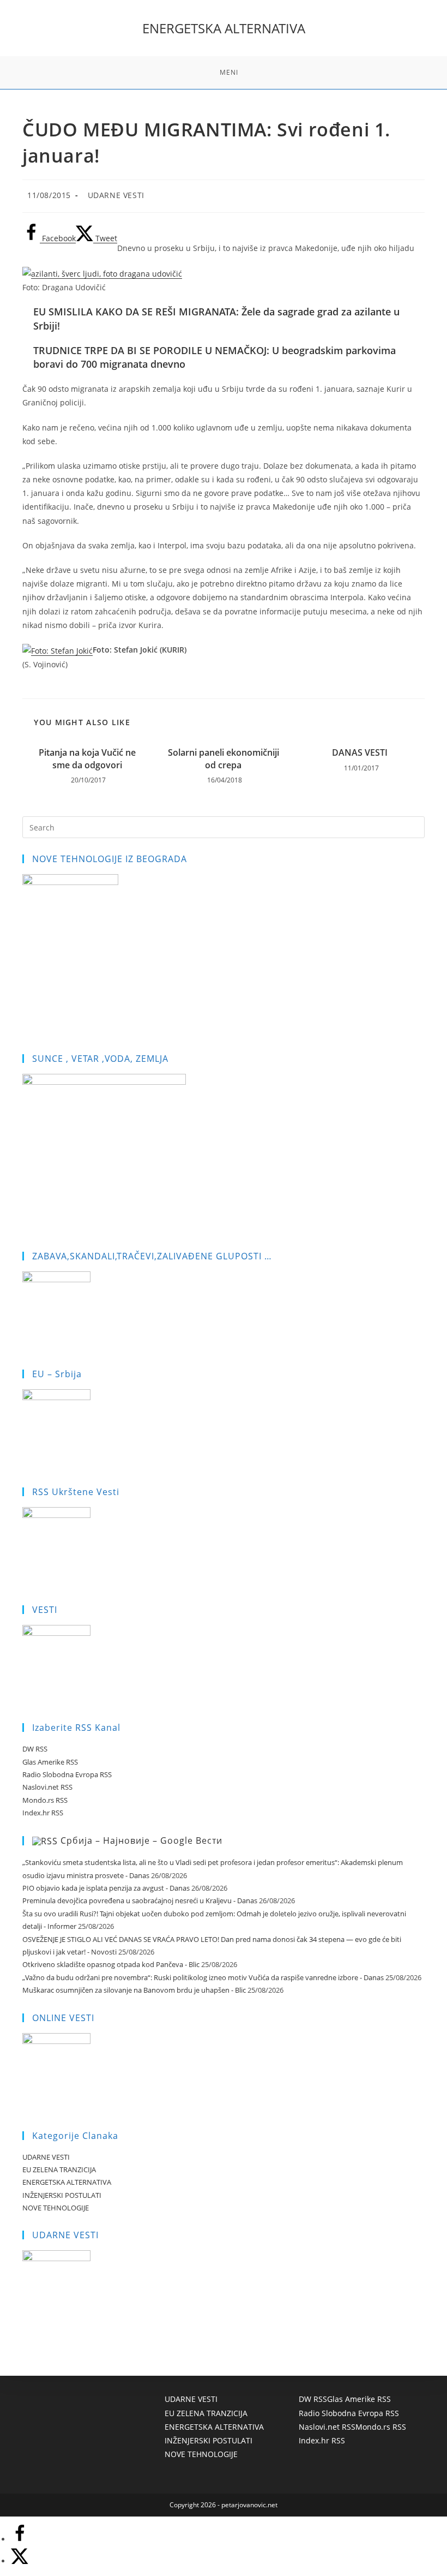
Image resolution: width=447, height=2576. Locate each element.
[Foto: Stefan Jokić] (58, 650)
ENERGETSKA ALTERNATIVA (224, 28)
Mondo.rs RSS (45, 1800)
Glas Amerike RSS (50, 1762)
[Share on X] (20, 2561)
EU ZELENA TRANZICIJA (59, 2169)
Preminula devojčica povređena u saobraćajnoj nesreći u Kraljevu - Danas (140, 1900)
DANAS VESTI (360, 752)
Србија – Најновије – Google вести (141, 1840)
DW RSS (35, 1749)
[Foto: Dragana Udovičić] (102, 273)
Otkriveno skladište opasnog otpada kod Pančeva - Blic (111, 1964)
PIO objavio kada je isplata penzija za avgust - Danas (106, 1888)
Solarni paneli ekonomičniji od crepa (224, 758)
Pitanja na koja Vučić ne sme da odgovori (87, 758)
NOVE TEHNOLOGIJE (56, 2208)
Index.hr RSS (43, 1813)
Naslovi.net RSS (47, 1787)
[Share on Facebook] (20, 2539)
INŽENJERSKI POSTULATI (62, 2195)
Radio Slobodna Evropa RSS (67, 1774)
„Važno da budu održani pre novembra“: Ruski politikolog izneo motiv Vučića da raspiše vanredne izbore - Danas (203, 1977)
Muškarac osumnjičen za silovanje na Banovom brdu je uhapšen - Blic (134, 1990)
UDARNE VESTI (116, 195)
